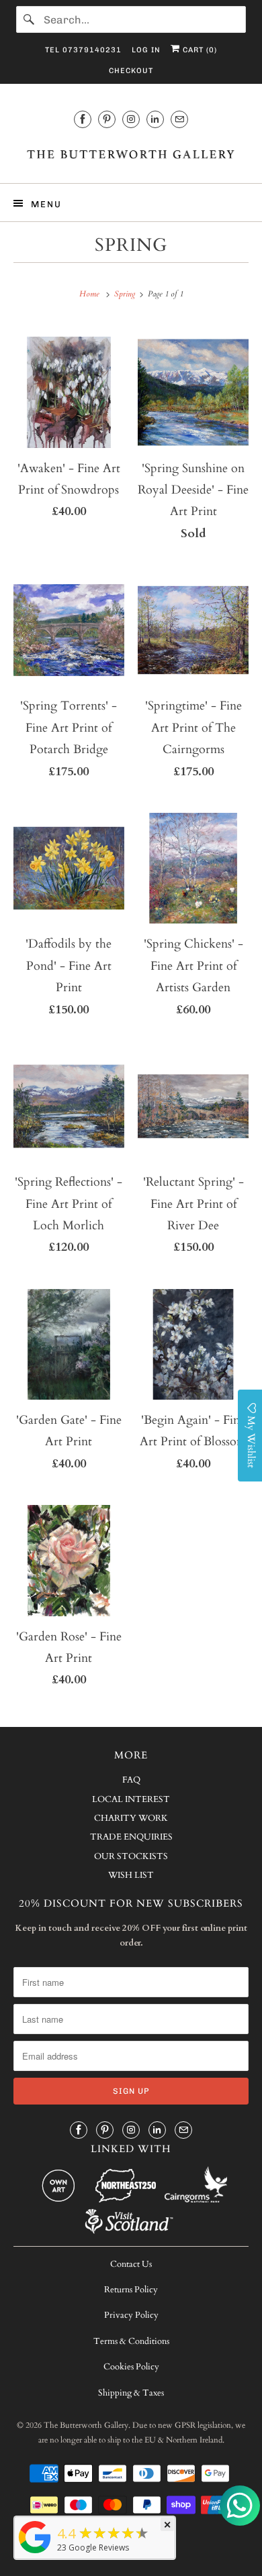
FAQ (131, 1780)
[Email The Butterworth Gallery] (179, 119)
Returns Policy (131, 2290)
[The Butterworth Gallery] (131, 154)
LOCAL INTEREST (131, 1799)
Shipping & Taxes (131, 2393)
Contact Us (131, 2264)
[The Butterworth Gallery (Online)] (35, 2553)
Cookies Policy (131, 2367)
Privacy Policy (131, 2315)
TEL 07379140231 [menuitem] (83, 50)
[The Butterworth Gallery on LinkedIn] (155, 119)
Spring (131, 245)
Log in (146, 50)
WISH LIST (131, 1875)
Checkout (131, 71)
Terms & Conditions (131, 2341)
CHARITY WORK (131, 1818)
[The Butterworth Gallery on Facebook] (83, 119)
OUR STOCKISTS (131, 1856)
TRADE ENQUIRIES (131, 1837)
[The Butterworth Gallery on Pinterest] (107, 119)
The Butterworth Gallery (86, 2425)
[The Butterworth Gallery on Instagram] (131, 119)
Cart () (199, 50)
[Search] (30, 19)
